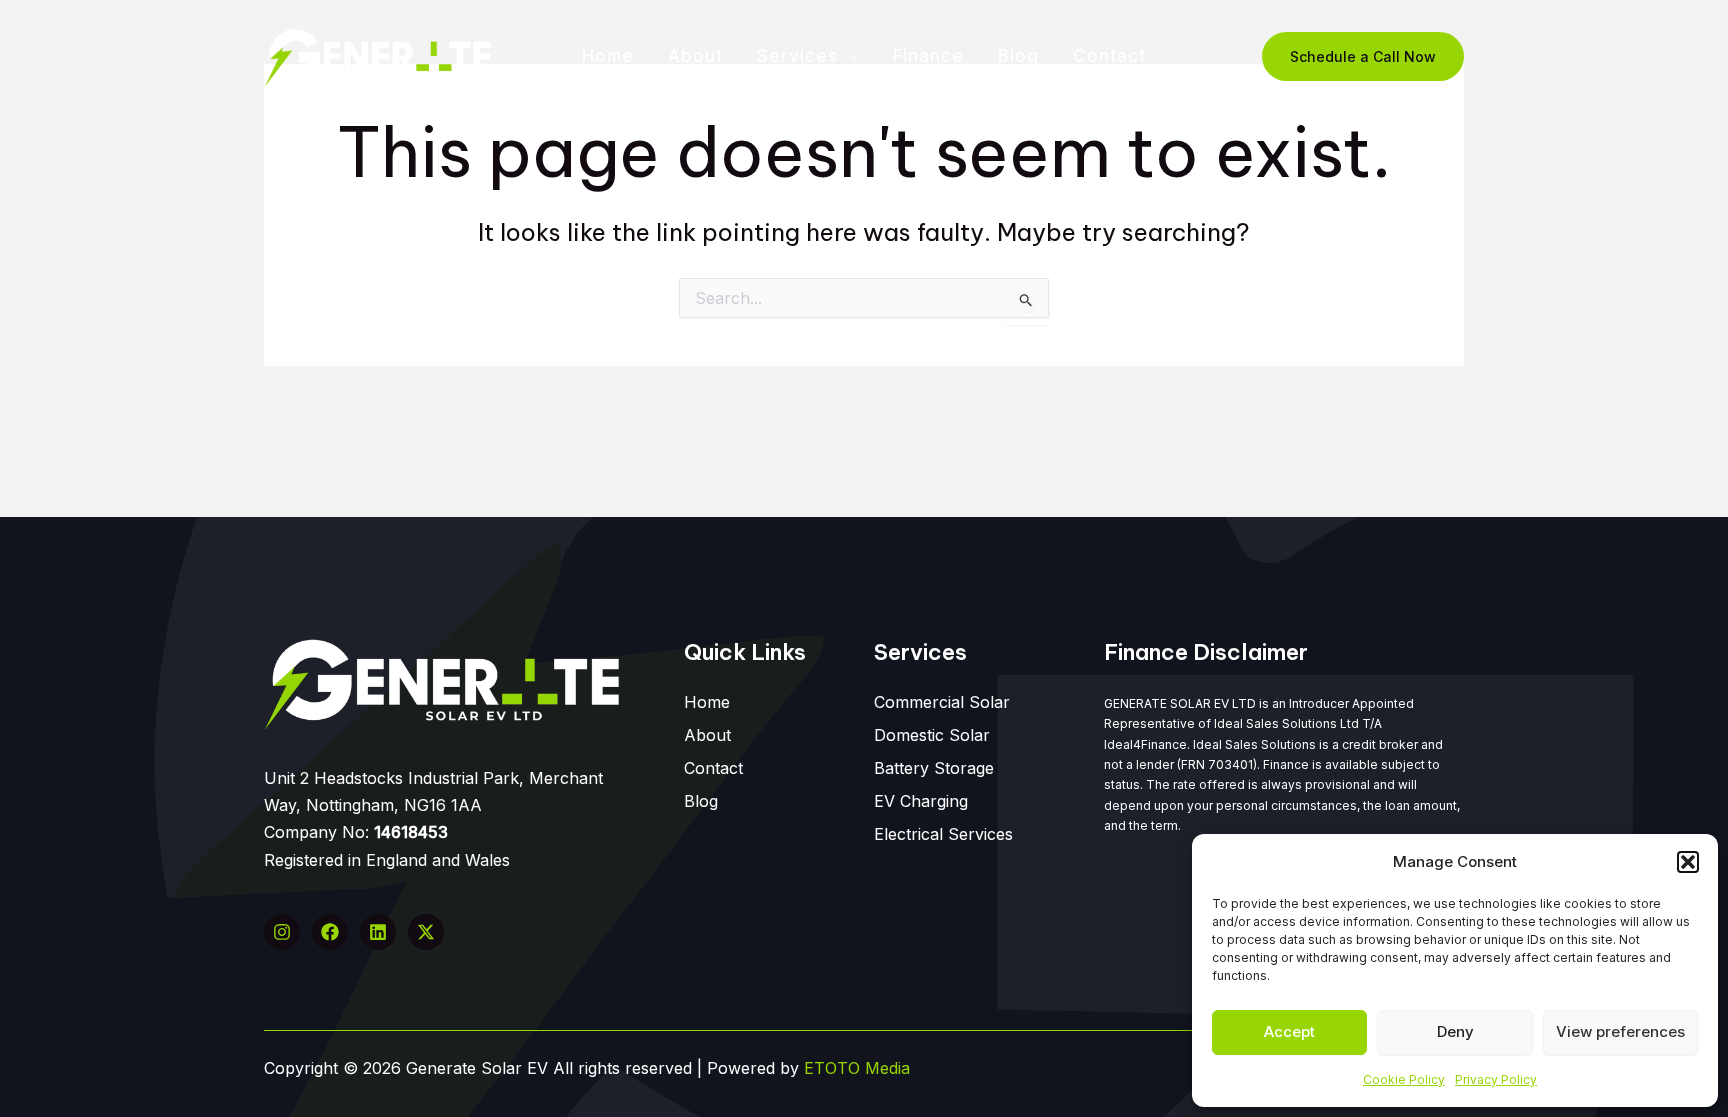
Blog (1018, 56)
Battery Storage (934, 768)
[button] (1688, 862)
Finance (928, 56)
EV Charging (921, 801)
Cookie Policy (1404, 1079)
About (695, 56)
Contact (1109, 56)
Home (608, 56)
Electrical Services (943, 834)
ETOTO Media (857, 1068)
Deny (1455, 1031)
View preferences (1620, 1031)
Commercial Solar (942, 702)
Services (797, 56)
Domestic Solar (932, 735)
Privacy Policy (1496, 1079)
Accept (1289, 1031)
